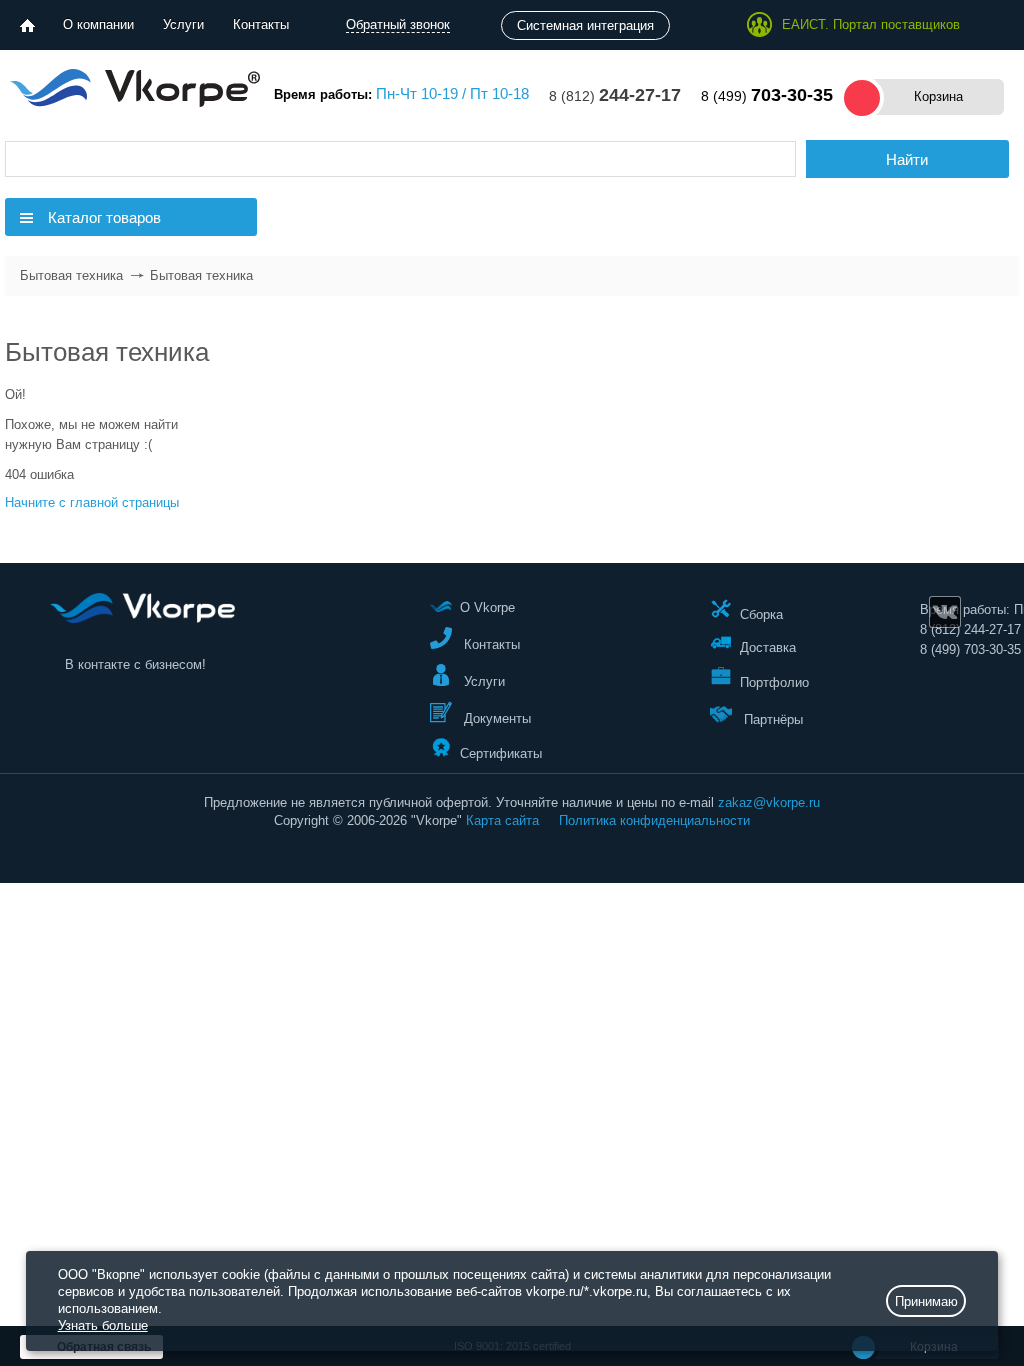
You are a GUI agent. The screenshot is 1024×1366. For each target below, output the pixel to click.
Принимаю (926, 1301)
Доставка (768, 647)
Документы (495, 718)
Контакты (261, 24)
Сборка (761, 613)
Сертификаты (501, 752)
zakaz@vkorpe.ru (769, 802)
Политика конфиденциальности (654, 820)
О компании (98, 24)
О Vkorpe (487, 607)
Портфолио (774, 682)
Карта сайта (502, 820)
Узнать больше (103, 1325)
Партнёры (771, 719)
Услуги (183, 24)
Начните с (92, 502)
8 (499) (767, 96)
